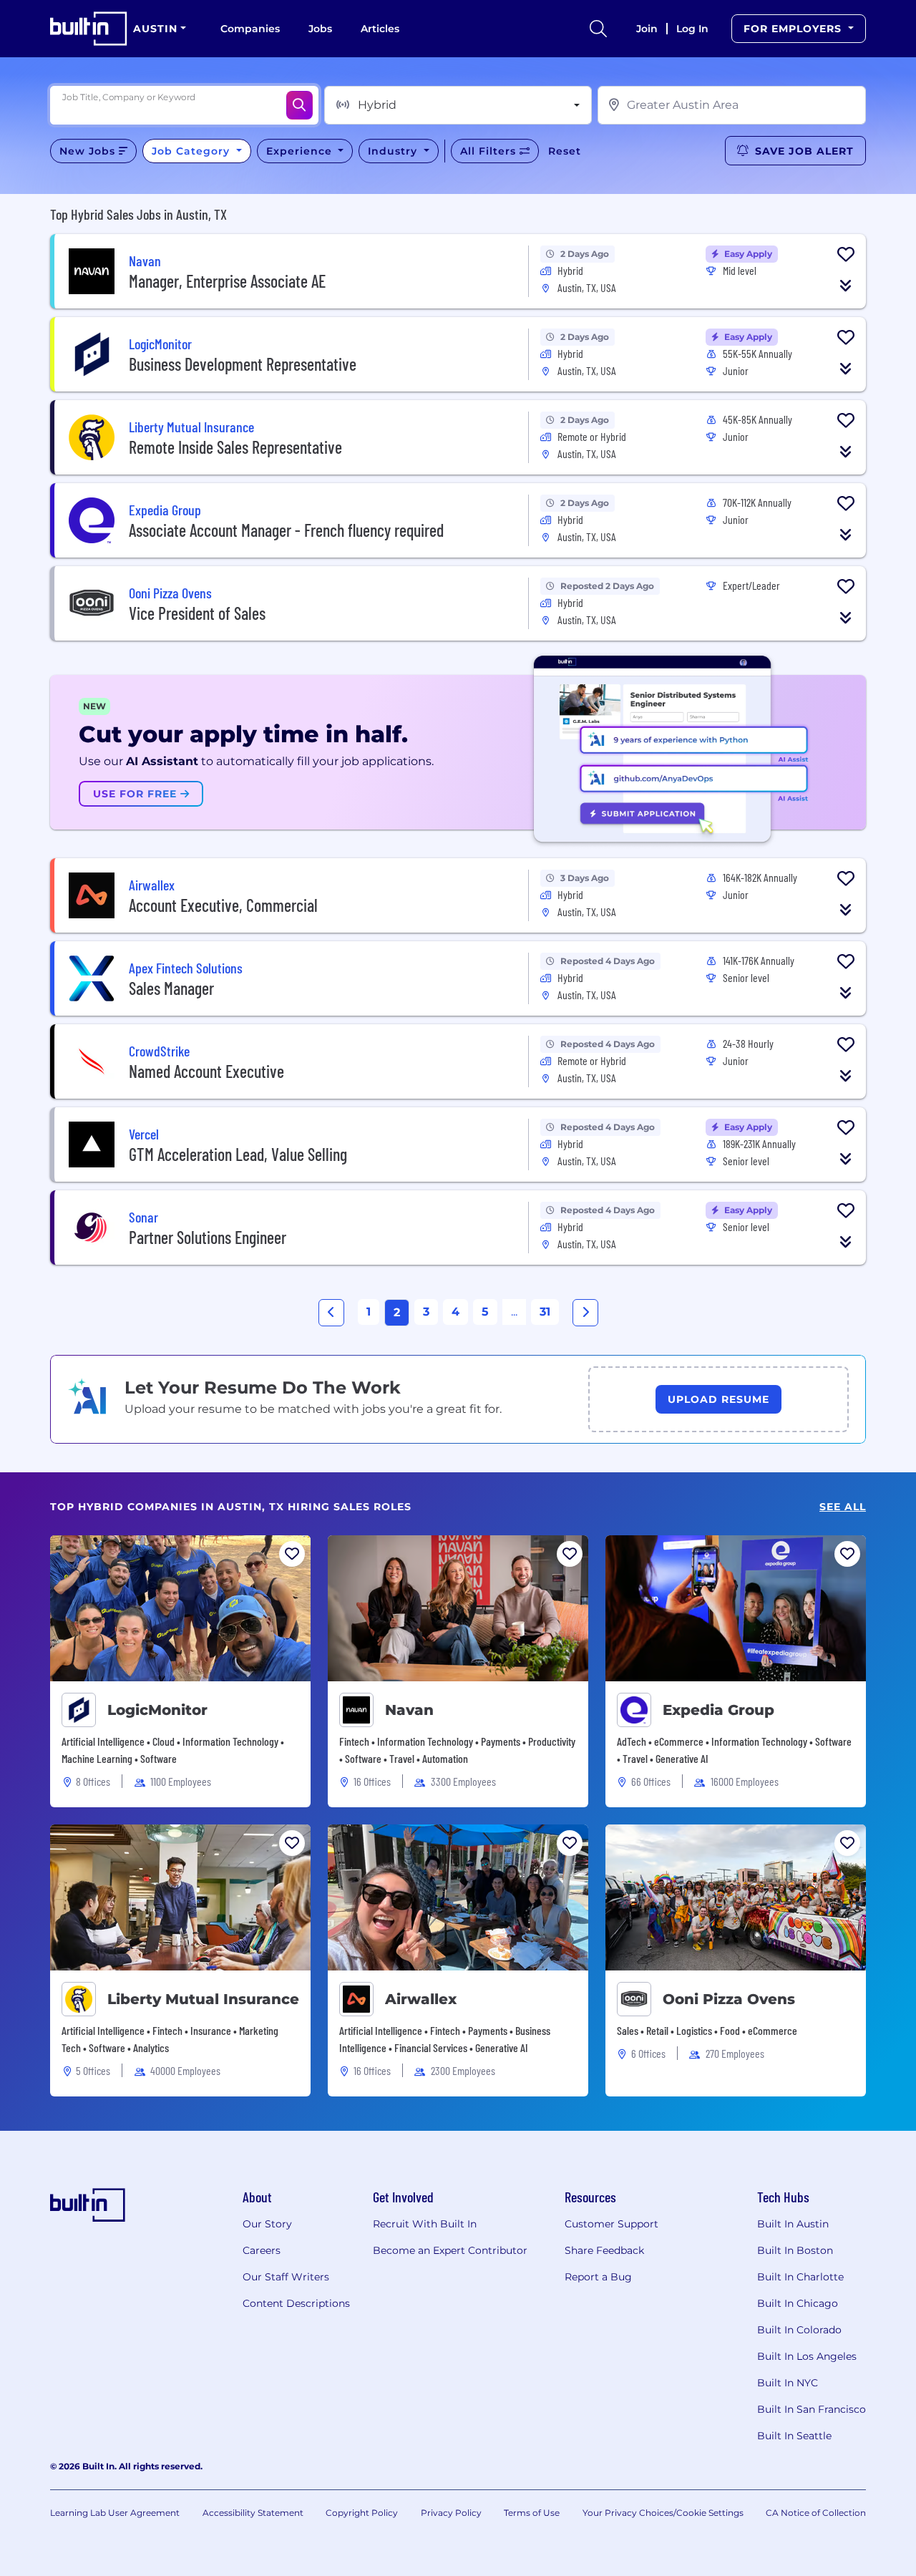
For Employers (794, 29)
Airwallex (421, 1999)
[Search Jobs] (299, 105)
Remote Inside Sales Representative (235, 447)
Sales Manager (171, 988)
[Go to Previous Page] (331, 1313)
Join (647, 29)
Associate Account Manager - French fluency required (286, 530)
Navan (409, 1710)
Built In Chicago (798, 2303)
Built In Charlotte (800, 2277)
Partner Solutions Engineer (208, 1237)
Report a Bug (598, 2277)
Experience (301, 151)
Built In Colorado (799, 2330)
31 (545, 1312)
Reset (565, 151)
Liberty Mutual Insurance (203, 1999)
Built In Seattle (794, 2436)
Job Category (193, 151)
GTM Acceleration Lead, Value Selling (238, 1154)
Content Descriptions (296, 2303)
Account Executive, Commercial (223, 905)
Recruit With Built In (425, 2224)
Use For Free (137, 794)
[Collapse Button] (846, 286)
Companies (250, 29)
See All (843, 1507)
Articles (380, 29)
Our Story (267, 2224)
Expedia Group (718, 1710)
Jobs (320, 29)
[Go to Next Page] (585, 1313)
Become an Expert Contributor (450, 2250)
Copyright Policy (362, 2513)
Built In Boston (795, 2250)
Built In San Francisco (812, 2409)
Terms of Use (532, 2513)
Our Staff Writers (286, 2277)
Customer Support (612, 2224)
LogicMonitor (157, 1710)
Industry (394, 151)
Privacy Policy (451, 2513)
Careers (262, 2250)
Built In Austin (793, 2224)
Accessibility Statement (253, 2513)
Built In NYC (788, 2383)
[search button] (598, 29)
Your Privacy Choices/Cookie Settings (663, 2513)
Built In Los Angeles (807, 2356)
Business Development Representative (243, 364)
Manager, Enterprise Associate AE (227, 281)
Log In (692, 29)
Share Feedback (604, 2250)
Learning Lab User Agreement (115, 2513)
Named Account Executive (206, 1071)
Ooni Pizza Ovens (729, 1999)
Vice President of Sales (197, 613)
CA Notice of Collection (816, 2513)
